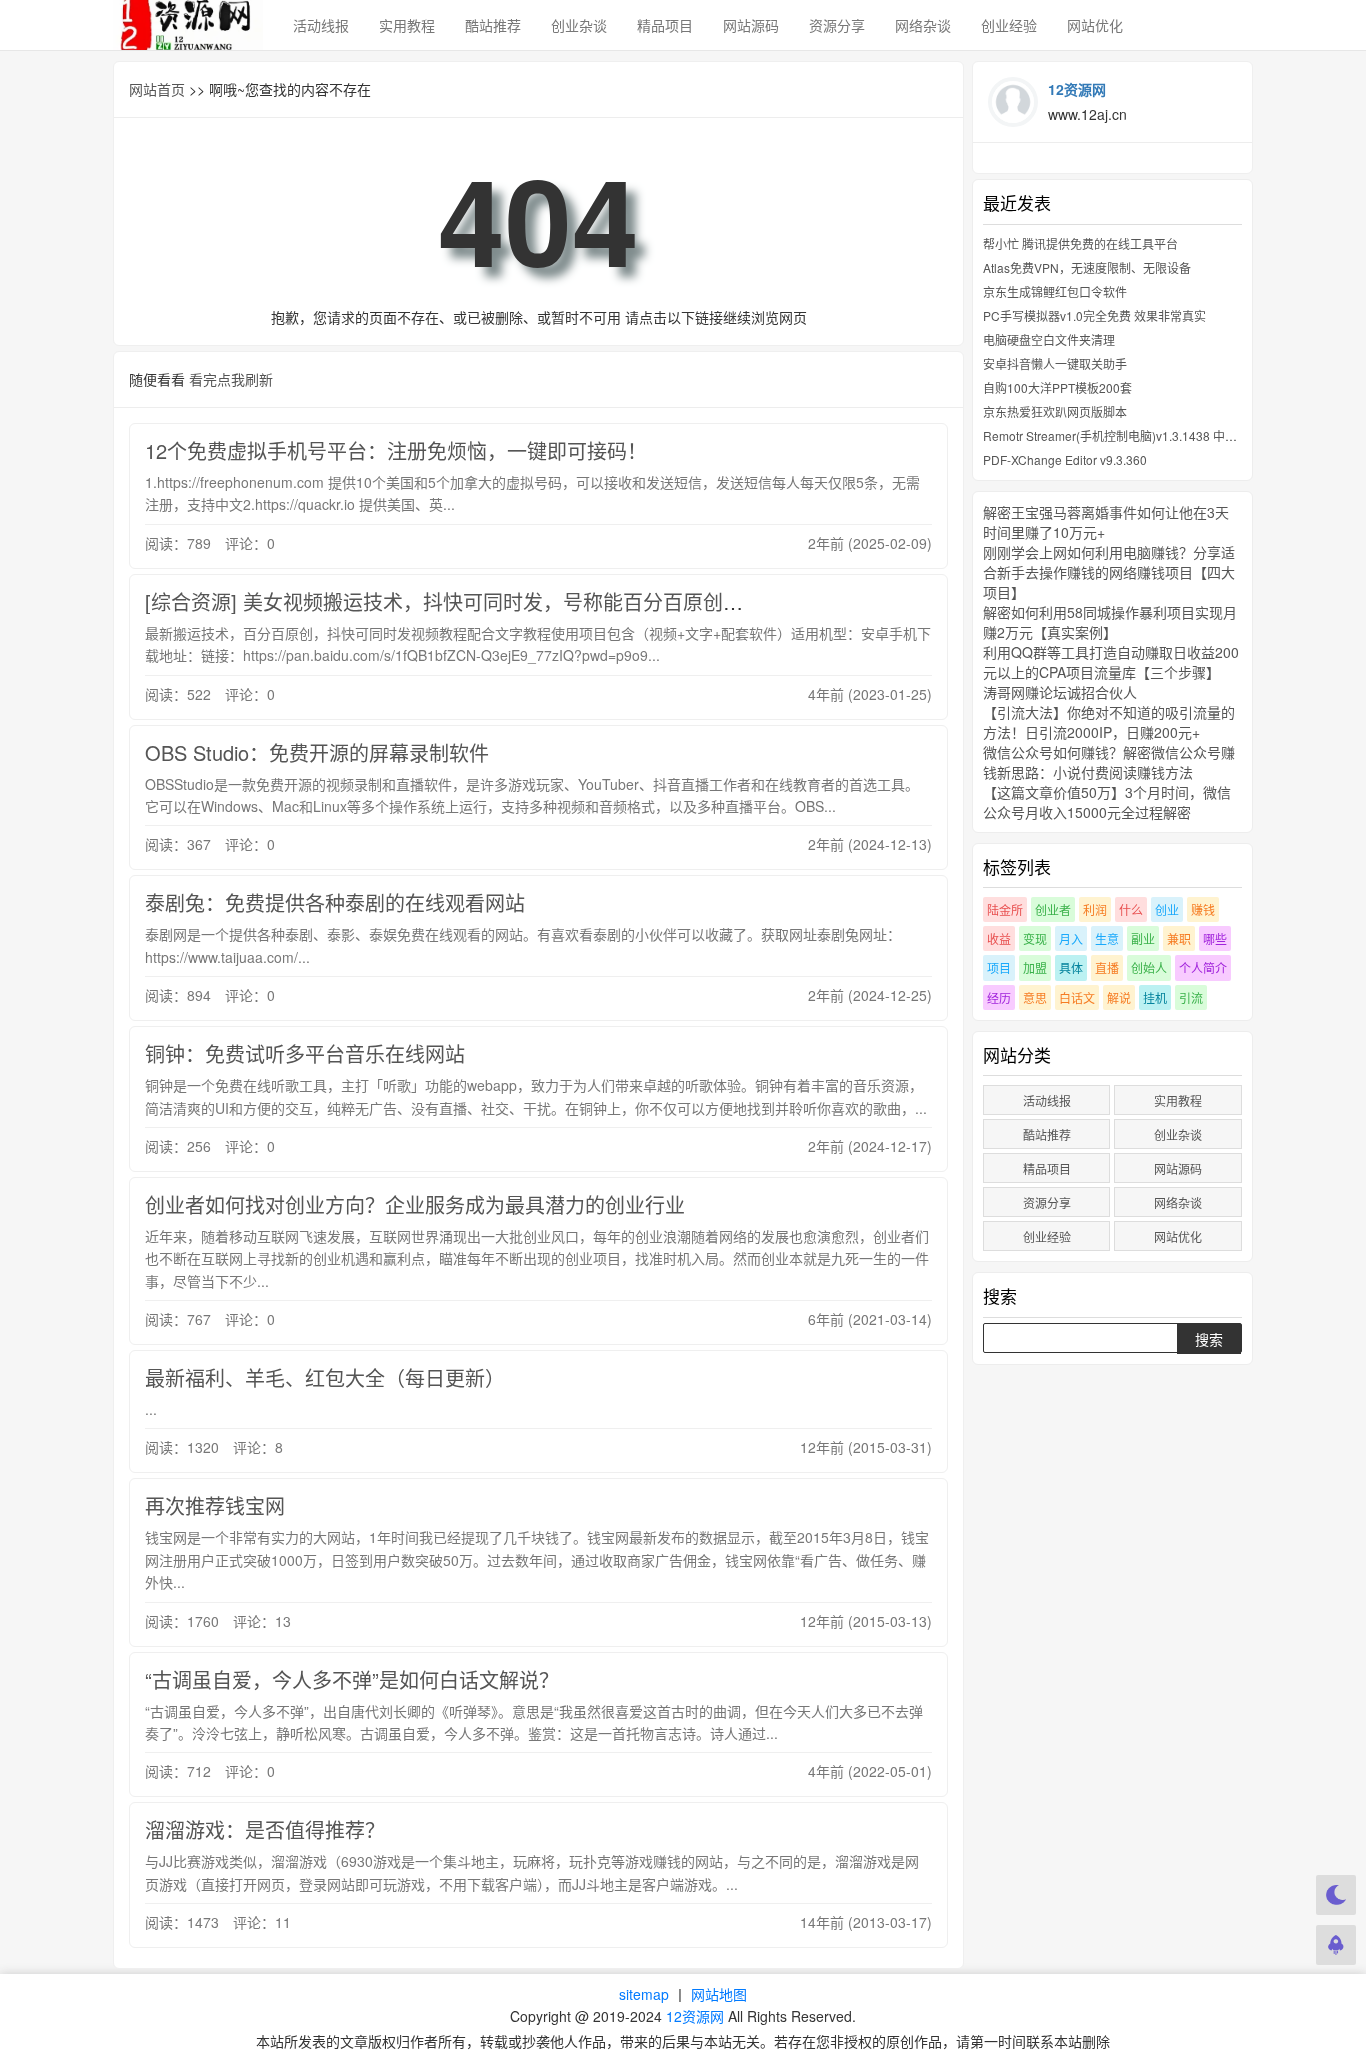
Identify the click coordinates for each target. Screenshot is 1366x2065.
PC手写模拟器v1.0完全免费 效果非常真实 (1094, 315)
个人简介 (1203, 967)
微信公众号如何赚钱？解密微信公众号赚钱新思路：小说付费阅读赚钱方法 (1109, 762)
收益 (999, 938)
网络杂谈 (923, 25)
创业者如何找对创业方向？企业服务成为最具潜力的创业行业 (415, 1204)
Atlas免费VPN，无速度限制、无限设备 (1087, 267)
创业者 (1053, 909)
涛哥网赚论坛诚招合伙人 (1060, 692)
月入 (1071, 938)
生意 (1107, 938)
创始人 (1149, 967)
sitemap (644, 1994)
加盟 (1035, 967)
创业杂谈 (579, 25)
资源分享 (837, 25)
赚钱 (1203, 909)
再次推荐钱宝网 (215, 1505)
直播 (1107, 967)
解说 (1119, 997)
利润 (1095, 909)
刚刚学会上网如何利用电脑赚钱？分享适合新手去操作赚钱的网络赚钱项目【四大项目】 (1109, 572)
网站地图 (719, 1994)
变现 (1035, 938)
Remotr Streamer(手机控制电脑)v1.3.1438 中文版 (1116, 435)
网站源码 (751, 25)
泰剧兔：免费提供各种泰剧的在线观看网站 (335, 902)
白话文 (1077, 997)
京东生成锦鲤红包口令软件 (1055, 291)
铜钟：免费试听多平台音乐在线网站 (305, 1053)
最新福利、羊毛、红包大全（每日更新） (325, 1377)
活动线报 (321, 25)
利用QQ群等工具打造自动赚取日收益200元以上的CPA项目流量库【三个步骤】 (1111, 662)
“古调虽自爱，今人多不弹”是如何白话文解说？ (352, 1679)
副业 (1143, 938)
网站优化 (1095, 25)
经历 (999, 997)
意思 (1035, 997)
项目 (999, 967)
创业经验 (1009, 25)
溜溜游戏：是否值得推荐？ (265, 1829)
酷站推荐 (493, 25)
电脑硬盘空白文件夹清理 (1049, 339)
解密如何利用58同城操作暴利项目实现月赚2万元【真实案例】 (1110, 622)
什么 (1131, 909)
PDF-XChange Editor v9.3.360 (1065, 459)
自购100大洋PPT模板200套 (1057, 387)
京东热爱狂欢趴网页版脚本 (1055, 411)
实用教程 (407, 25)
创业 (1167, 909)
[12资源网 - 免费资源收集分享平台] (188, 25)
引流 (1191, 997)
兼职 (1179, 938)
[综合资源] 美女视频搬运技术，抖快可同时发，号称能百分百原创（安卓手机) (487, 601)
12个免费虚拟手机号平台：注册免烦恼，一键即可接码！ (396, 450)
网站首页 (157, 89)
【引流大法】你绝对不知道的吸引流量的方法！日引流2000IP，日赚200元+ (1109, 722)
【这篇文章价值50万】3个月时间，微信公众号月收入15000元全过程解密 (1107, 802)
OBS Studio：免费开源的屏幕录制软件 (317, 752)
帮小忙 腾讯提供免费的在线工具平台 (1080, 243)
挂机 (1155, 997)
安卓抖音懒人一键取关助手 (1055, 363)
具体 (1071, 967)
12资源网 (695, 2016)
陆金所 (1005, 909)
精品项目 (665, 25)
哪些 (1215, 938)
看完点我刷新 (231, 379)
